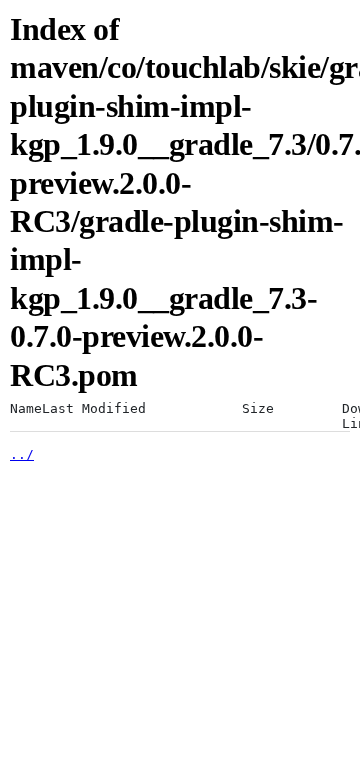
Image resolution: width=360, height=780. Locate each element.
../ (22, 454)
